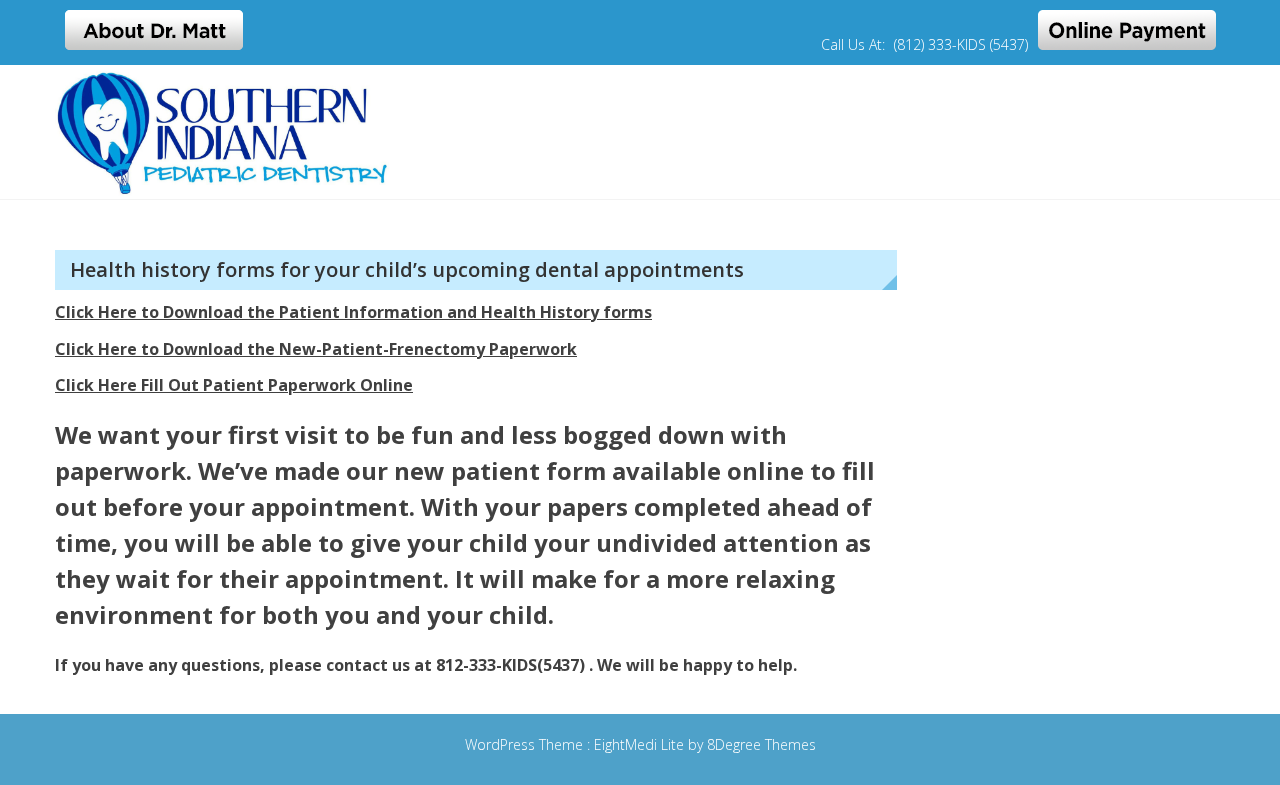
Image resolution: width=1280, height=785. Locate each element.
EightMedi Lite (641, 744)
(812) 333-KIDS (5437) (961, 44)
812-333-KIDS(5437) (510, 665)
